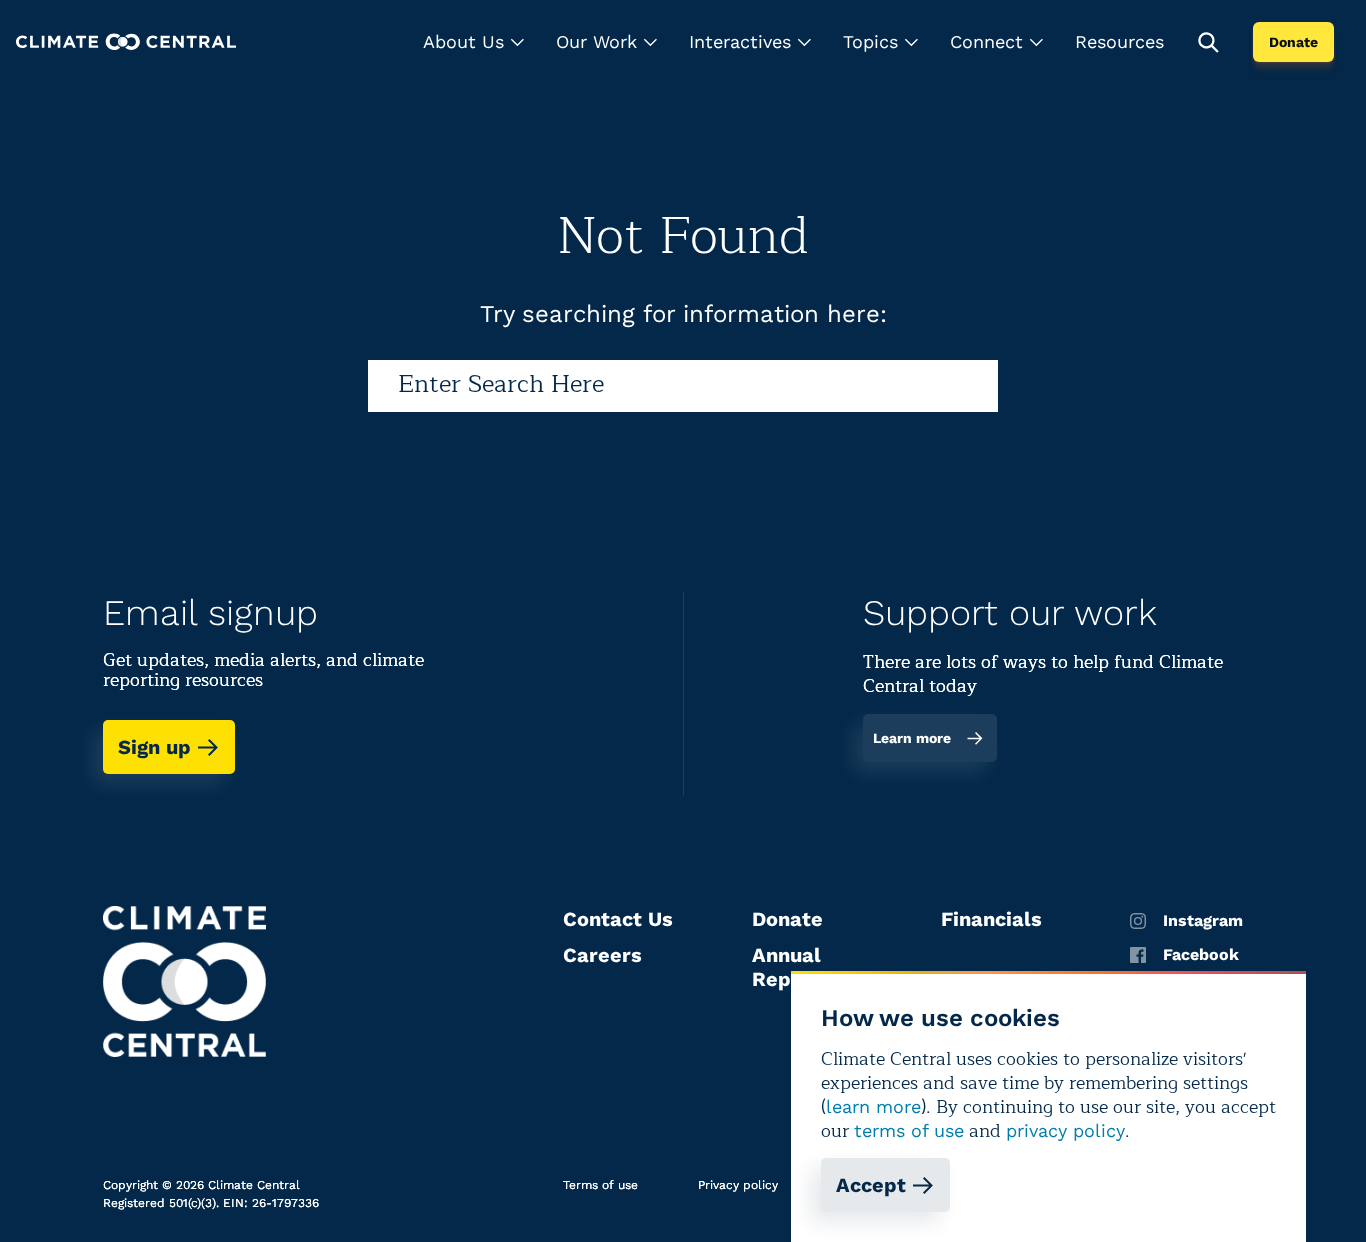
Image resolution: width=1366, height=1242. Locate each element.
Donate (1293, 42)
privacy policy (1065, 1130)
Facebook (1201, 955)
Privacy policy (738, 1185)
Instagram (1203, 921)
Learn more (912, 738)
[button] (473, 42)
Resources (1119, 41)
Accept (871, 1185)
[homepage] (126, 41)
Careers (602, 955)
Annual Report (786, 967)
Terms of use (600, 1185)
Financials (991, 919)
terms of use (909, 1130)
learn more (873, 1106)
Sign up (154, 747)
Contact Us (618, 919)
